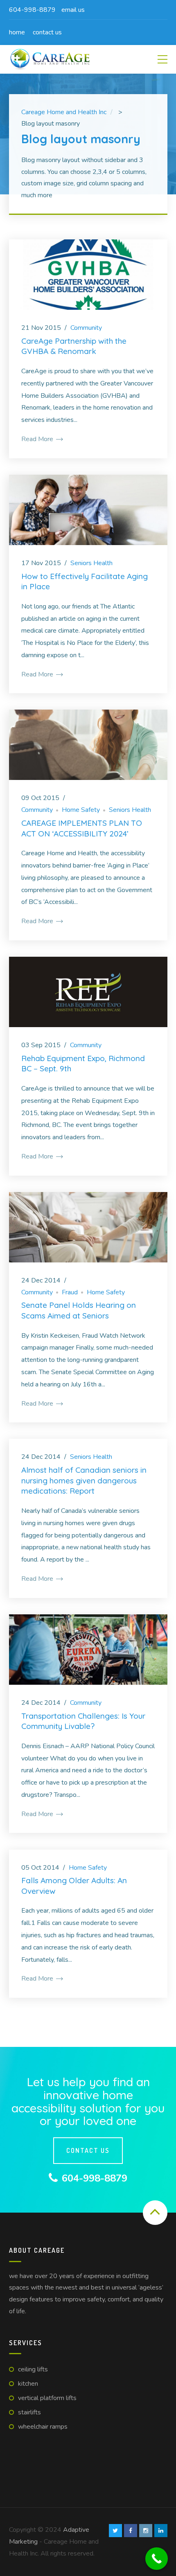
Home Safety (81, 810)
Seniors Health (91, 563)
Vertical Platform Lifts (47, 2398)
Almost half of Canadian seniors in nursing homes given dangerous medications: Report (84, 1480)
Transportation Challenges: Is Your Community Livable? (83, 1721)
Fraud (70, 1292)
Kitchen (28, 2384)
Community (86, 328)
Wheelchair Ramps (43, 2427)
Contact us (47, 32)
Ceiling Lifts (33, 2369)
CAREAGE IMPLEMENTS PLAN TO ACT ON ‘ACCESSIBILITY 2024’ (82, 828)
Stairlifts (29, 2412)
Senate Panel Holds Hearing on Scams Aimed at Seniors (79, 1310)
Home (17, 32)
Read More (38, 439)
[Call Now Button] (157, 2559)
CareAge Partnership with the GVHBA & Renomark (74, 346)
